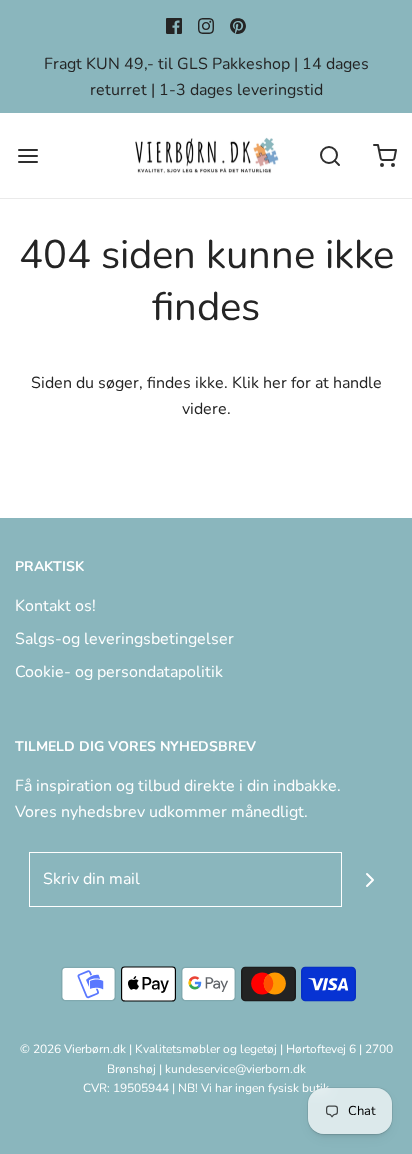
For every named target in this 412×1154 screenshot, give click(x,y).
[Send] (369, 879)
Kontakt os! (55, 606)
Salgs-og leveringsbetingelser (124, 639)
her (275, 383)
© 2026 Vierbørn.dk (73, 1049)
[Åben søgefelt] (329, 155)
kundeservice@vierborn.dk (235, 1069)
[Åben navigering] (27, 155)
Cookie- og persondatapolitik (119, 672)
